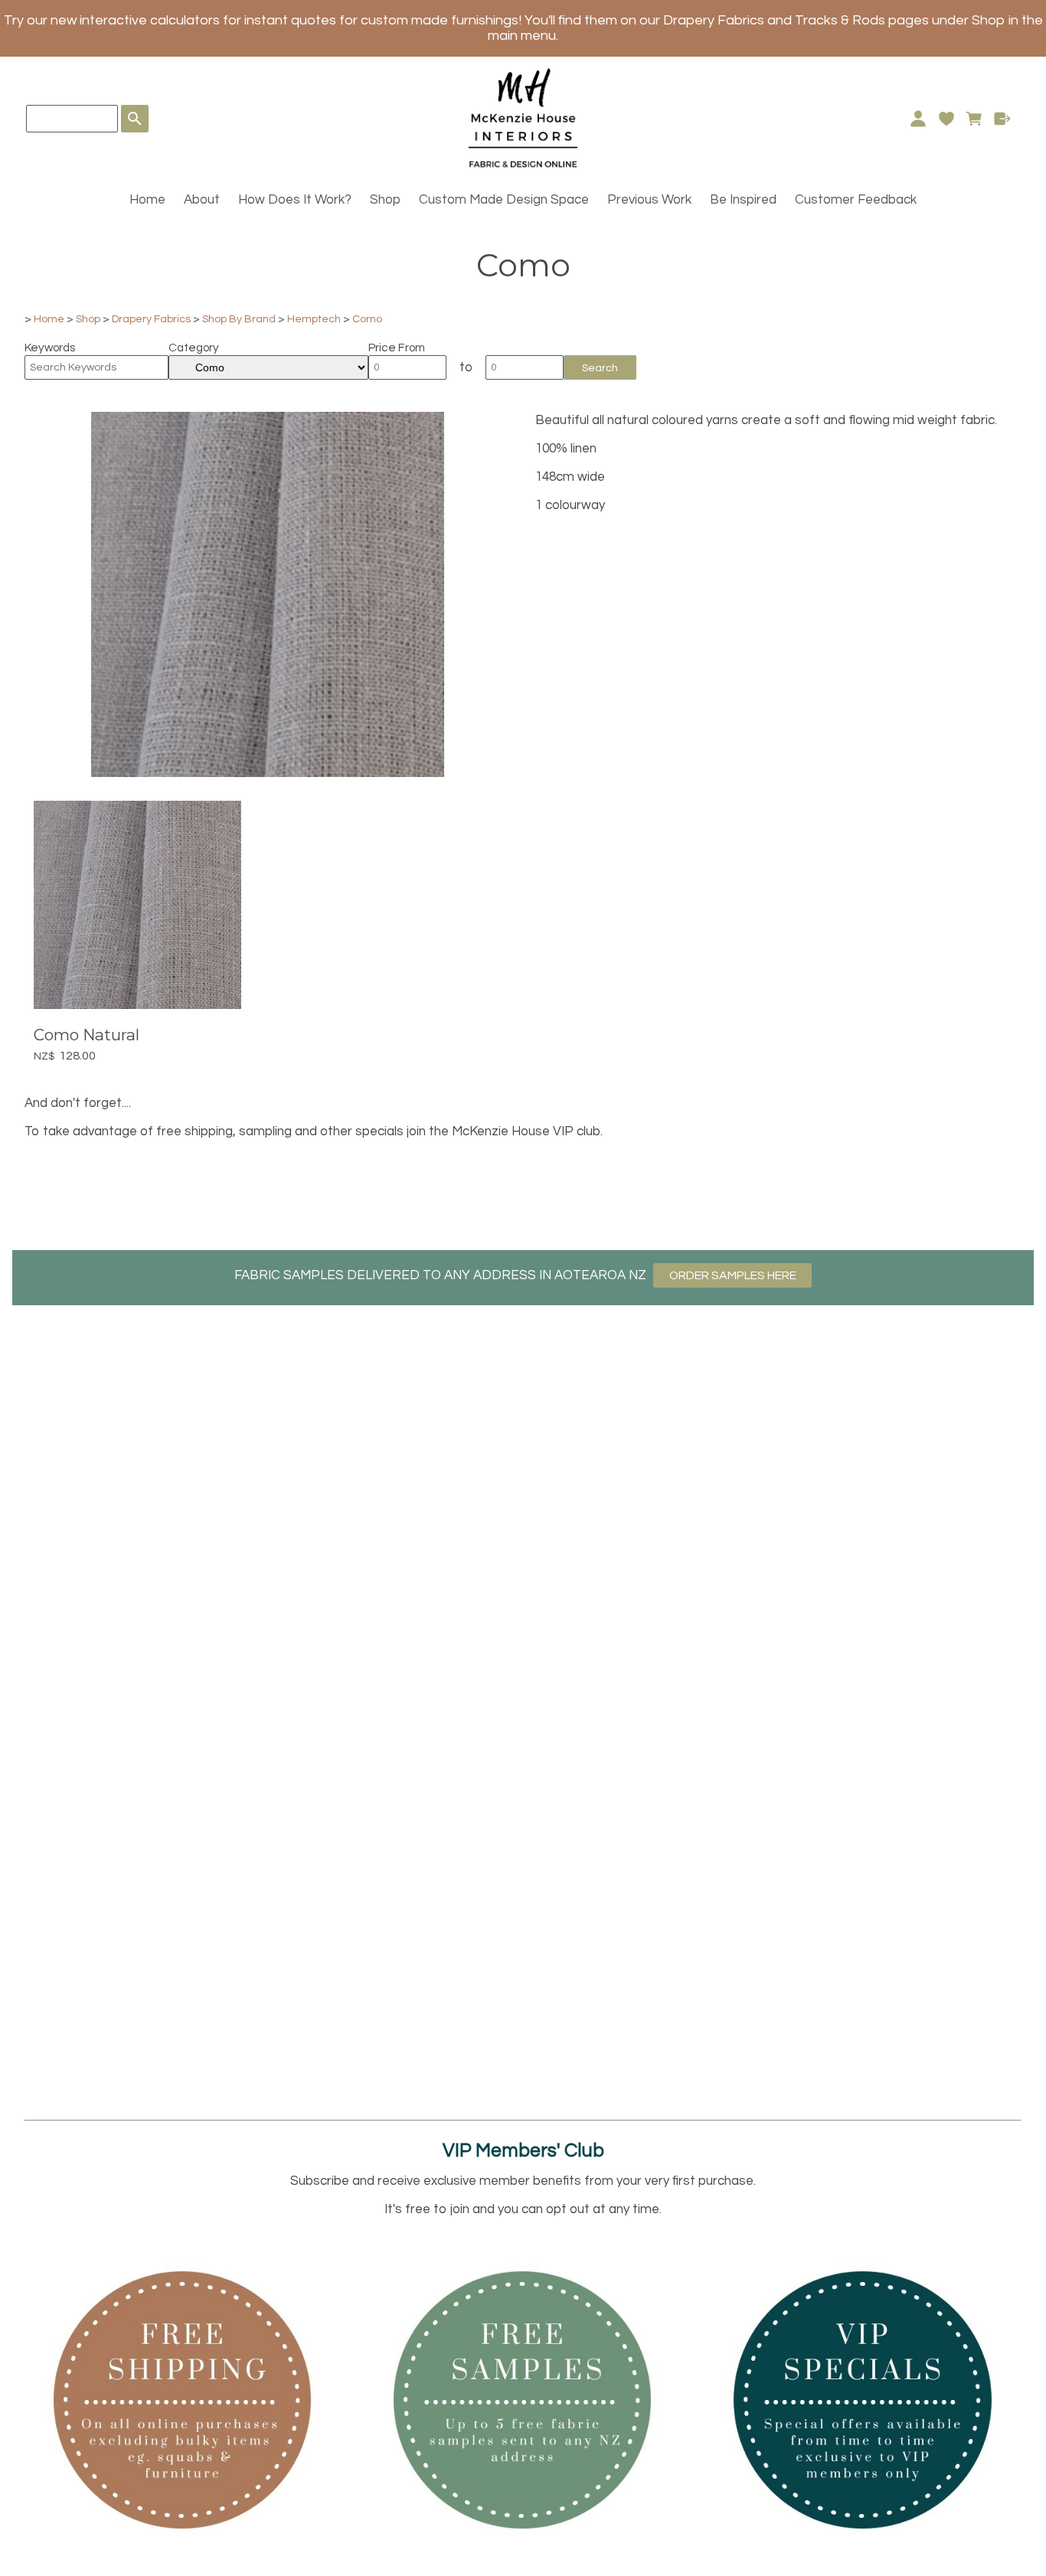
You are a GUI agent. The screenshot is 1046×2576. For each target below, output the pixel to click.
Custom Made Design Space (504, 200)
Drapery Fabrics (151, 319)
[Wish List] (946, 119)
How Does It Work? (295, 200)
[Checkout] (1003, 119)
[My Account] (918, 119)
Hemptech (314, 319)
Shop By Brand (239, 319)
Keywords (50, 348)
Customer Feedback (856, 200)
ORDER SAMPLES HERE (733, 1275)
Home (147, 200)
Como (367, 319)
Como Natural (87, 1035)
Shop (385, 200)
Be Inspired (743, 200)
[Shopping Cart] (974, 119)
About (202, 200)
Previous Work (649, 200)
